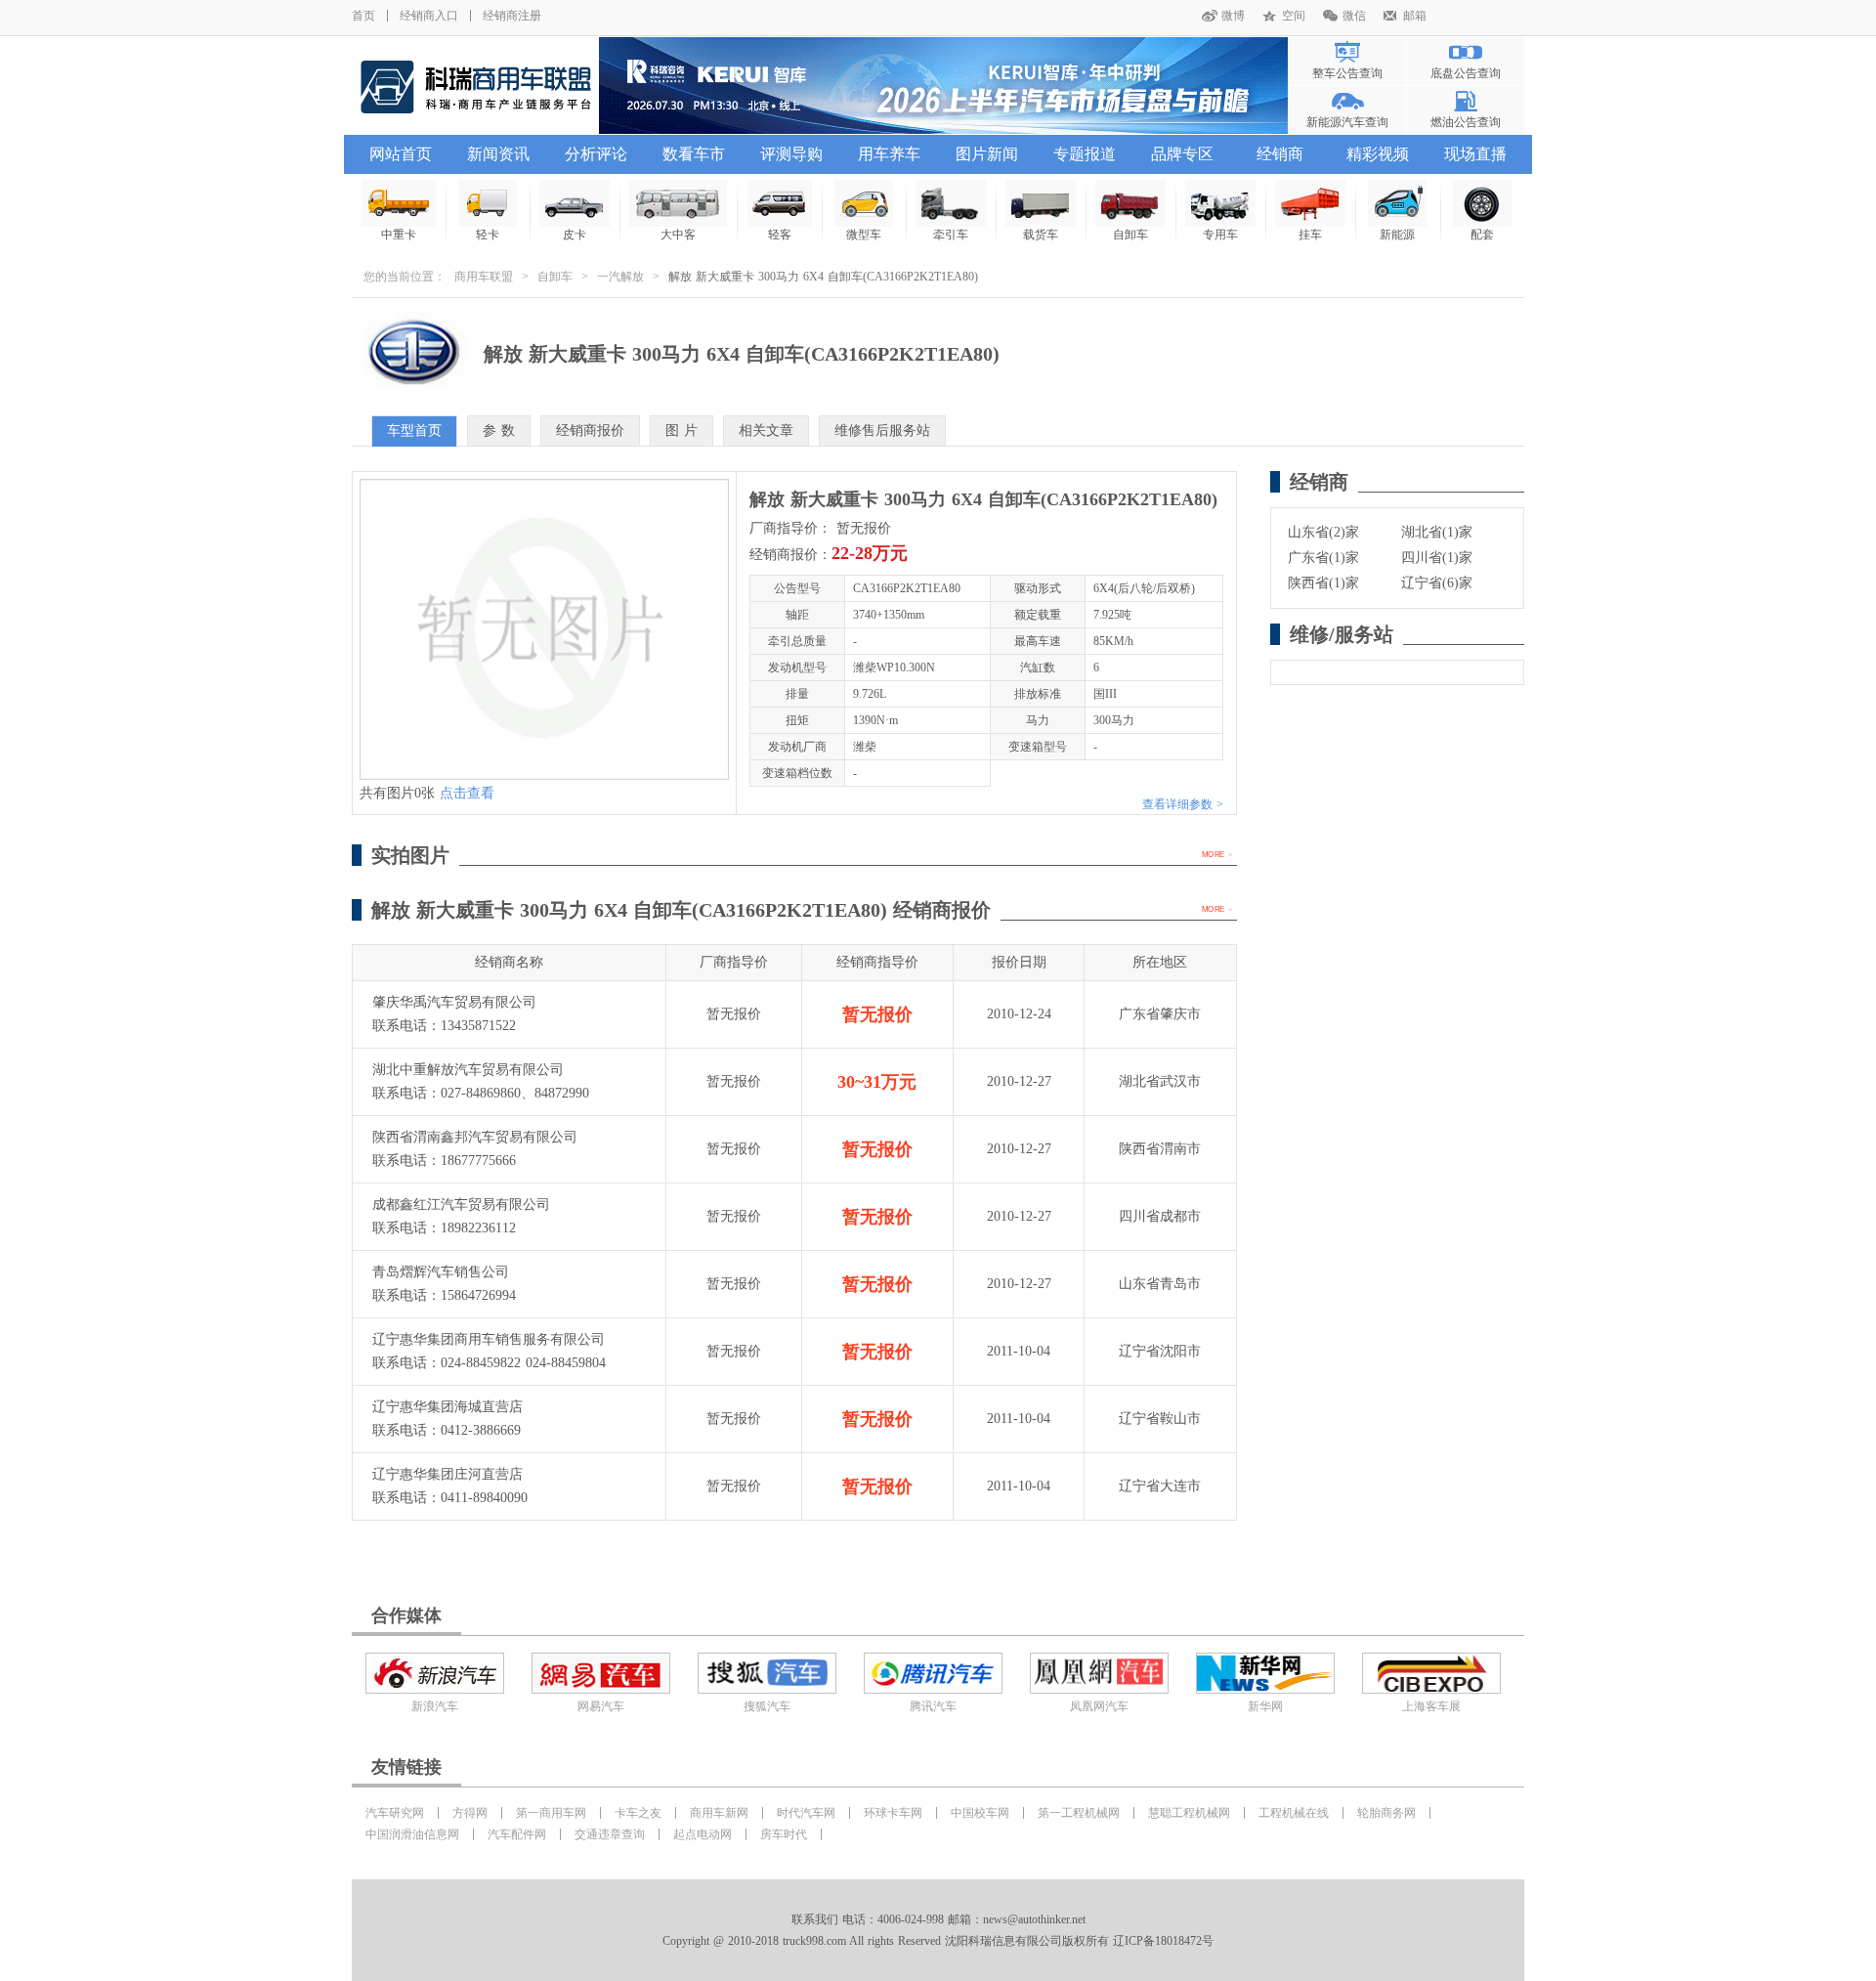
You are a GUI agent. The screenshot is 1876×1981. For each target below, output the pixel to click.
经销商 (1280, 154)
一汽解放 (620, 277)
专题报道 (1085, 154)
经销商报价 (590, 431)
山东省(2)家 (1323, 532)
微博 (1233, 16)
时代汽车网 (806, 1813)
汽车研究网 (395, 1813)
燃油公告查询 (1466, 122)
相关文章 (766, 431)
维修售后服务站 (882, 431)
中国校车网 (980, 1813)
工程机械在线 (1294, 1813)
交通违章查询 (610, 1834)
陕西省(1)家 (1323, 583)
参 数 (499, 431)
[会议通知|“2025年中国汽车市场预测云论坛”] (943, 86)
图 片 (682, 431)
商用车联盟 (484, 277)
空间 (1294, 16)
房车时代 (784, 1834)
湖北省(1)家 (1437, 532)
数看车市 (694, 154)
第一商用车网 (551, 1813)
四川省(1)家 (1437, 558)
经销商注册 (512, 16)
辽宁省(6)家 (1437, 583)
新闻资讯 (498, 154)
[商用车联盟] (475, 86)
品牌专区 (1182, 154)
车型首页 (414, 431)
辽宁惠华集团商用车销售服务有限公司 (489, 1339)
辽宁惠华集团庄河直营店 (448, 1474)
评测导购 (791, 154)
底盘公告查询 (1466, 73)
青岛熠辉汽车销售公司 (441, 1272)
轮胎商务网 (1386, 1813)
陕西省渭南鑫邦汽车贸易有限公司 (475, 1137)
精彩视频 (1378, 154)
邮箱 (1415, 16)
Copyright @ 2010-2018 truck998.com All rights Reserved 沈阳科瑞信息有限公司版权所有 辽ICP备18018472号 (938, 1941)
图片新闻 (987, 154)
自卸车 (555, 277)
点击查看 (467, 793)
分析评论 (596, 154)
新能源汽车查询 (1347, 122)
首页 (363, 16)
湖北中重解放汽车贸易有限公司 (468, 1070)
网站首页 (401, 154)
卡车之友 (638, 1813)
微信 (1354, 16)
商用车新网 (719, 1813)
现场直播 (1475, 154)
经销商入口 (429, 16)
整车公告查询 (1347, 73)
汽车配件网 (517, 1834)
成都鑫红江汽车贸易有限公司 (461, 1205)
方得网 (470, 1813)
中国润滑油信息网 (412, 1834)
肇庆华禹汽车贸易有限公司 (454, 1002)
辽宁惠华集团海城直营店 (448, 1407)
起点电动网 (703, 1834)
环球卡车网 (893, 1813)
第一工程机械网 (1079, 1813)
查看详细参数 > (1183, 804)
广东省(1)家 (1323, 558)
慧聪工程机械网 (1189, 1813)
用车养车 (889, 154)
